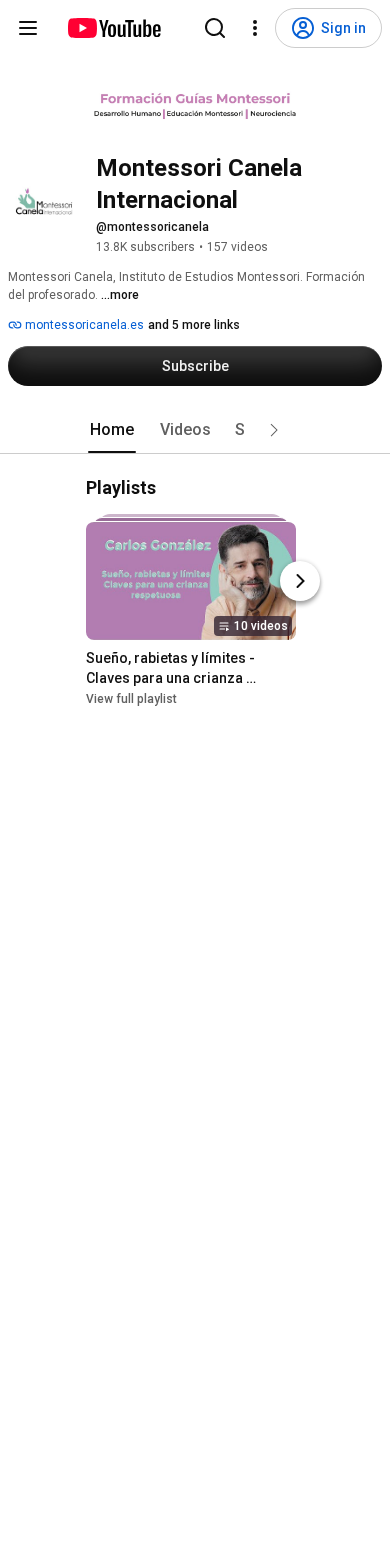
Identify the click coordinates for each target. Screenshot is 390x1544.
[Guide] (28, 28)
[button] (274, 430)
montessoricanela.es (83, 325)
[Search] (215, 28)
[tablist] (195, 430)
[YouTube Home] (113, 28)
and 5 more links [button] (194, 325)
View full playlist (131, 699)
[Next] (300, 581)
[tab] (112, 430)
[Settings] (255, 28)
